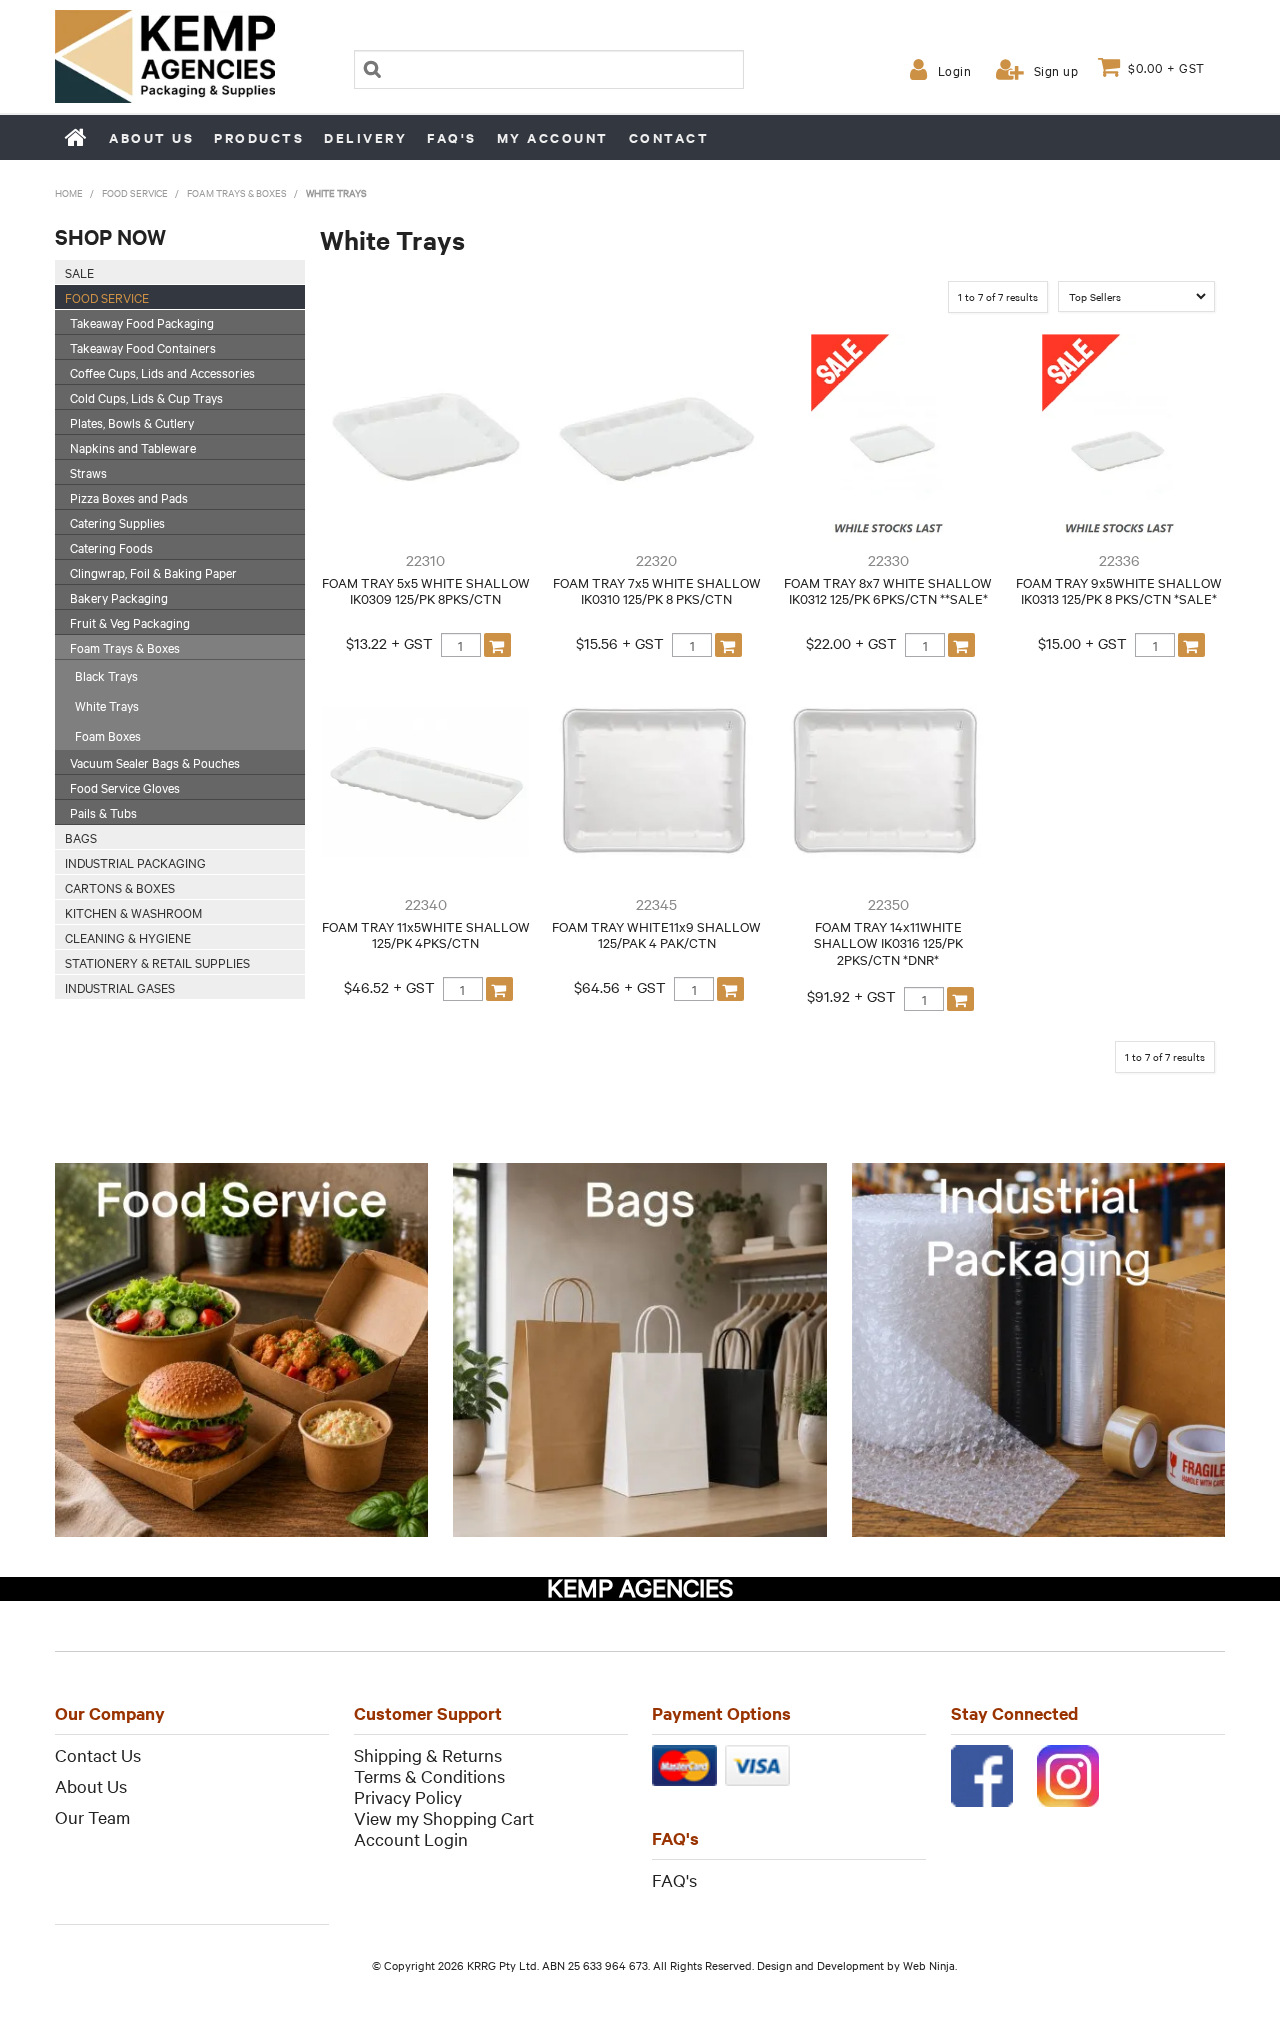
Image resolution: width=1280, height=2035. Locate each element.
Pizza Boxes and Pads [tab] (129, 497)
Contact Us (98, 1754)
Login (954, 70)
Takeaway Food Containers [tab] (143, 347)
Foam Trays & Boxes (237, 192)
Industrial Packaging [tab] (135, 862)
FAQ (669, 1879)
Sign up (1056, 70)
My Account (553, 137)
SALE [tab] (79, 272)
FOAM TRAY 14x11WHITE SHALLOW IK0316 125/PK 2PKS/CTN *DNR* (888, 942)
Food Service (135, 192)
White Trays (107, 705)
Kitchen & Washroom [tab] (133, 912)
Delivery (365, 137)
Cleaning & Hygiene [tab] (128, 937)
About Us (91, 1785)
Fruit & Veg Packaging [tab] (130, 622)
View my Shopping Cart (444, 1817)
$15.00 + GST (1082, 643)
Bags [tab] (81, 837)
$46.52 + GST (389, 987)
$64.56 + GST (620, 987)
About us (151, 137)
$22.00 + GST (851, 643)
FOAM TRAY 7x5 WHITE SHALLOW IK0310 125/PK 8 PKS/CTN (657, 590)
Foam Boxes (108, 735)
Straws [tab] (88, 472)
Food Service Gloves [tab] (125, 787)
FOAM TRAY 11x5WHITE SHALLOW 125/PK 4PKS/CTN (426, 934)
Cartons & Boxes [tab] (120, 887)
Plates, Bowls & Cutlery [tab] (132, 422)
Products (259, 137)
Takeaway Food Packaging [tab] (142, 322)
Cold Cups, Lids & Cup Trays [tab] (146, 397)
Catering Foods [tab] (111, 547)
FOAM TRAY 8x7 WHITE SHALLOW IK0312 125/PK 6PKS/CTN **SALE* (888, 590)
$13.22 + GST (389, 643)
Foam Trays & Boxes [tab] (125, 647)
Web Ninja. (930, 1965)
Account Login (411, 1838)
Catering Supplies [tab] (117, 522)
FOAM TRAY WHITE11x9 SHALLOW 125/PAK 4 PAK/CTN (656, 934)
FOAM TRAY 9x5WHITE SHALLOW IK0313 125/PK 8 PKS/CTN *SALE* (1119, 590)
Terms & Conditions (429, 1775)
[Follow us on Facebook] (982, 1773)
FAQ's (452, 137)
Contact (669, 137)
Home (77, 137)
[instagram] (1068, 1773)
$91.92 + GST (851, 996)
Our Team (92, 1816)
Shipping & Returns (428, 1754)
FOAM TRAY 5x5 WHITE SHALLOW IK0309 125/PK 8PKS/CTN (426, 590)
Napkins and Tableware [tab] (133, 447)
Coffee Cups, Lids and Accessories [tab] (162, 372)
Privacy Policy (408, 1796)
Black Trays (106, 675)
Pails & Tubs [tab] (103, 812)
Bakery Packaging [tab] (119, 597)
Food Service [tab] (107, 297)
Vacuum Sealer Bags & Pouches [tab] (155, 762)
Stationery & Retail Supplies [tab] (157, 962)
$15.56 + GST (620, 643)
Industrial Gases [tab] (120, 987)
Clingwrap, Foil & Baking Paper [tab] (153, 572)
